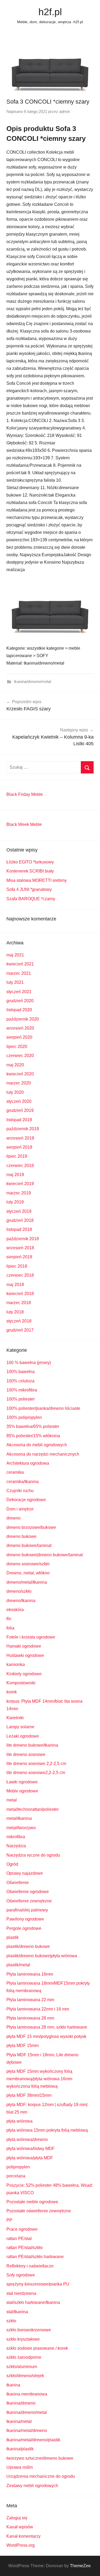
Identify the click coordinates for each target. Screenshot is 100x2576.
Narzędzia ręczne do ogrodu (33, 1855)
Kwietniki (15, 1718)
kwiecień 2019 (20, 1184)
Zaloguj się (17, 2518)
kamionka (16, 1664)
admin (65, 111)
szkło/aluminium (22, 2367)
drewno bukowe (21, 1536)
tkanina (13, 2385)
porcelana (16, 2176)
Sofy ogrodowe (21, 2275)
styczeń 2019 (19, 1211)
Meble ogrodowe (22, 1791)
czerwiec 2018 (20, 1275)
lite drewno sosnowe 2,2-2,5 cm (36, 1764)
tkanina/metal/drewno (27, 2430)
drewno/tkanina (21, 1601)
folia (10, 1628)
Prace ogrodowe (22, 2229)
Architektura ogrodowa (28, 1463)
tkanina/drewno (21, 2403)
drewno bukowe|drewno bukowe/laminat (45, 1555)
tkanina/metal (19, 2421)
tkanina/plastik (20, 2449)
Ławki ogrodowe (22, 1782)
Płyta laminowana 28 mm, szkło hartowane (47, 2027)
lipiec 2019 (17, 1156)
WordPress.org (21, 2545)
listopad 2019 (19, 1120)
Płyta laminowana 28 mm (30, 2018)
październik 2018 (23, 1239)
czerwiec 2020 (20, 1056)
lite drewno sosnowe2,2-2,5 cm (36, 1773)
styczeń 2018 (19, 1321)
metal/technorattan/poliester (33, 1809)
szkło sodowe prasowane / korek (37, 2348)
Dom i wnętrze (20, 1509)
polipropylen (18, 2167)
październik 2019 (23, 1129)
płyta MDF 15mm (23, 2045)
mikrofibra (16, 1837)
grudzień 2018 (20, 1220)
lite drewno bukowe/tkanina (32, 1745)
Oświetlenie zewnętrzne (29, 1901)
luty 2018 (15, 1312)
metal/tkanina (19, 1818)
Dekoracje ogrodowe (26, 1500)
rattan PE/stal (19, 2239)
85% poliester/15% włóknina (33, 1436)
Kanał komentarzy (23, 2536)
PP (9, 2220)
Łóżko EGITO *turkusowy (30, 862)
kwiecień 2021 (20, 964)
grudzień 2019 (20, 1110)
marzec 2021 (19, 973)
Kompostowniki (21, 1683)
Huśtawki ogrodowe (25, 1655)
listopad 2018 (19, 1229)
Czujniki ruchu (20, 1491)
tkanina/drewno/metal (32, 681)
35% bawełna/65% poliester (33, 1426)
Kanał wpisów (20, 2527)
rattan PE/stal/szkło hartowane (35, 2257)
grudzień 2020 (20, 1001)
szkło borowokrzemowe (29, 2330)
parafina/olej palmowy (27, 1910)
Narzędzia (16, 1846)
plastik (13, 1937)
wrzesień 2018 (20, 1248)
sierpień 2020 (19, 1037)
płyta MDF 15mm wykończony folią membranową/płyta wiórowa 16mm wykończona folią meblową (39, 2079)
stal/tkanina (17, 2312)
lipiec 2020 (17, 1047)
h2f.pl (50, 12)
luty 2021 (15, 982)
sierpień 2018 (19, 1257)
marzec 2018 (19, 1303)
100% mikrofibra (22, 1390)
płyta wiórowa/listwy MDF (31, 2149)
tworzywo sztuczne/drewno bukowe (40, 2458)
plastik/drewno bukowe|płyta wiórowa (42, 1956)
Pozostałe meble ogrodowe (32, 2202)
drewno (13, 1518)
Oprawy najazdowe (25, 1873)
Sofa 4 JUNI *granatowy (29, 889)
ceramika (15, 1472)
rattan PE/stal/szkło (25, 2248)
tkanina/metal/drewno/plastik (33, 2440)
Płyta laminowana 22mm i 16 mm (38, 2009)
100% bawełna (21, 1372)
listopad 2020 (19, 1010)
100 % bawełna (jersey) (29, 1363)
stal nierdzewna (21, 2293)
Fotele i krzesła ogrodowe (31, 1637)
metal (12, 1800)
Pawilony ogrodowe (25, 1919)
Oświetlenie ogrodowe (28, 1892)
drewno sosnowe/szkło (28, 1564)
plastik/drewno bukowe (28, 1946)
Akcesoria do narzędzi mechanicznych (43, 1454)
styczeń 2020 (19, 1101)
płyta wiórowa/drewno (27, 2139)
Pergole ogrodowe (24, 1928)
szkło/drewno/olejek (25, 2376)
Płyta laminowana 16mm (30, 1974)
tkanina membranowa (27, 2394)
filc (9, 1619)
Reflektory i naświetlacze (30, 2266)
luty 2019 (15, 1202)
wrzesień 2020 (20, 1028)
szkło (11, 2321)
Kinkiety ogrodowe (24, 1674)
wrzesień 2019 (20, 1138)
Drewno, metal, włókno (28, 1573)
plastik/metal (18, 1965)
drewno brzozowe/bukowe (31, 1527)
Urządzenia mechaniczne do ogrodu (41, 2476)
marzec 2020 (19, 1083)
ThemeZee (80, 2566)
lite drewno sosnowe (26, 1754)
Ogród (12, 1864)
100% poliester (21, 1399)
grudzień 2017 (20, 1330)
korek (12, 1692)
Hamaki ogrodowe (24, 1646)
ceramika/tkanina (23, 1482)
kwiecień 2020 (20, 1074)
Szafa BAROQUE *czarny (31, 899)
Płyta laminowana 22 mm (30, 2000)
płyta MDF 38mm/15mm (29, 2095)
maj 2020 (15, 1065)
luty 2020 (15, 1092)
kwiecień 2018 (20, 1294)
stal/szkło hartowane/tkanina (33, 2302)
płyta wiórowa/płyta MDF (30, 2158)
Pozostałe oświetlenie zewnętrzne (39, 2211)
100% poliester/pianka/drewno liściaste (43, 1408)
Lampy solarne (20, 1727)
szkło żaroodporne (24, 2357)
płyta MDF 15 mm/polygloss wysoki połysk (46, 2036)
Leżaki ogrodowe (23, 1736)
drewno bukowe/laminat (29, 1545)
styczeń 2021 (19, 992)
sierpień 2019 (19, 1147)
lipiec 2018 (17, 1266)
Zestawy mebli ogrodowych (32, 2486)
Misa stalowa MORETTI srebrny (37, 880)
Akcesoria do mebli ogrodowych (37, 1445)
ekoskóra (15, 1610)
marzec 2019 (19, 1193)
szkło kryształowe (23, 2339)
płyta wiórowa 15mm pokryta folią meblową (47, 2130)
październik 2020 (23, 1019)
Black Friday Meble (25, 794)
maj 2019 (15, 1175)
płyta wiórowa (19, 2121)
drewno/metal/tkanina (27, 1582)
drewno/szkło (19, 1591)
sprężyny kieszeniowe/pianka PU (38, 2284)
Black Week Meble (24, 824)
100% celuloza (20, 1381)
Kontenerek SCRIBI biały (30, 871)
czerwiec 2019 (20, 1166)
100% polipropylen (24, 1417)
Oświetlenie (18, 1883)
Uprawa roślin (20, 2467)
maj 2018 (15, 1285)
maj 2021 (15, 955)
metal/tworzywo (21, 1828)
